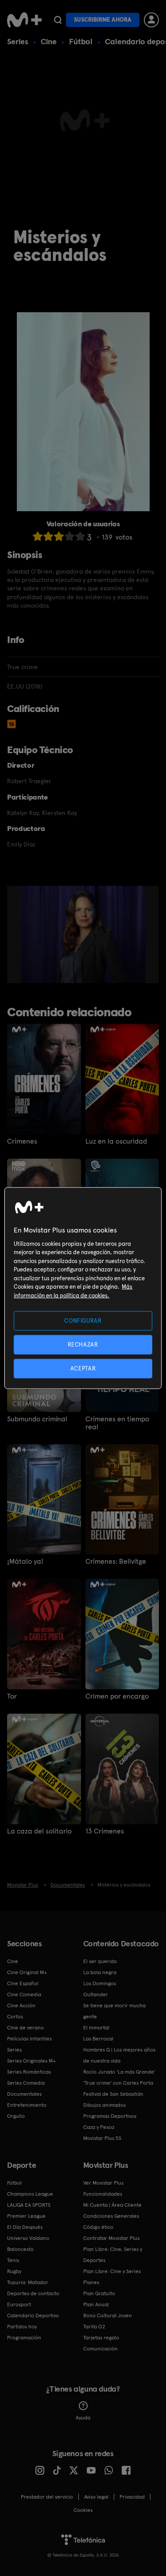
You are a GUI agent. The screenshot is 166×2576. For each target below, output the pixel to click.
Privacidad (132, 2497)
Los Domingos (100, 1983)
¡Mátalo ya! (25, 1562)
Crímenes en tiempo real (117, 1423)
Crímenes (22, 1141)
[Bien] (69, 536)
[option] (87, 934)
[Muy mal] (38, 536)
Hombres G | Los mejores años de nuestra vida (119, 2055)
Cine (49, 41)
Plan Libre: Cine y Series (112, 2271)
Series (18, 41)
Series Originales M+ (31, 2061)
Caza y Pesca (99, 2127)
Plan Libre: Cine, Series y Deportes (113, 2255)
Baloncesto (20, 2249)
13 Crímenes (105, 1831)
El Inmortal (96, 2028)
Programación (24, 2338)
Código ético (98, 2227)
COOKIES (83, 2510)
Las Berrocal (98, 2039)
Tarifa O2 (94, 2327)
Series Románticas (29, 2072)
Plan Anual (96, 2304)
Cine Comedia (24, 1994)
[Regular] (59, 536)
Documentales (24, 2094)
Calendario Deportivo (33, 2316)
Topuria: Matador (28, 2282)
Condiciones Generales (111, 2216)
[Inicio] (24, 20)
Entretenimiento (27, 2105)
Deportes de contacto (33, 2293)
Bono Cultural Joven (108, 2316)
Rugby (14, 2271)
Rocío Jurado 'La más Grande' (119, 2072)
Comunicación (100, 2349)
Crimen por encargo (117, 1696)
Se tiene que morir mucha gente (114, 2011)
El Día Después (25, 2227)
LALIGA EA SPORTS (29, 2205)
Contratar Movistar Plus (111, 2238)
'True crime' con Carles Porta (118, 2083)
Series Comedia (26, 2083)
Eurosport (19, 2304)
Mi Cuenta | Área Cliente (112, 2205)
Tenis (13, 2260)
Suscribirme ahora (103, 20)
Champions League (30, 2194)
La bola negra (100, 1972)
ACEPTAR (83, 1368)
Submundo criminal (37, 1419)
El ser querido (100, 1961)
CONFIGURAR (83, 1320)
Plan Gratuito (99, 2293)
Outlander (96, 1994)
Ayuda (83, 2418)
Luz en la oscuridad (116, 1141)
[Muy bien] (80, 536)
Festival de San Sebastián (113, 2094)
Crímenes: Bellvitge (116, 1562)
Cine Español (23, 1983)
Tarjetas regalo (101, 2338)
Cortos (15, 2017)
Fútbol (81, 41)
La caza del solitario (39, 1831)
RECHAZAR (83, 1344)
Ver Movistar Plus (103, 2183)
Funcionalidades (103, 2194)
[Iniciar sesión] (151, 20)
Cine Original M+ (27, 1972)
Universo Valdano (28, 2238)
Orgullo (16, 2116)
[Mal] (48, 536)
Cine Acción (21, 2006)
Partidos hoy (22, 2327)
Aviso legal (96, 2497)
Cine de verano (25, 2028)
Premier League (26, 2216)
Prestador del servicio (47, 2497)
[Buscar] (58, 20)
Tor (12, 1696)
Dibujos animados (104, 2105)
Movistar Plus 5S (102, 2138)
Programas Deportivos (110, 2116)
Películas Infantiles (29, 2039)
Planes (91, 2282)
